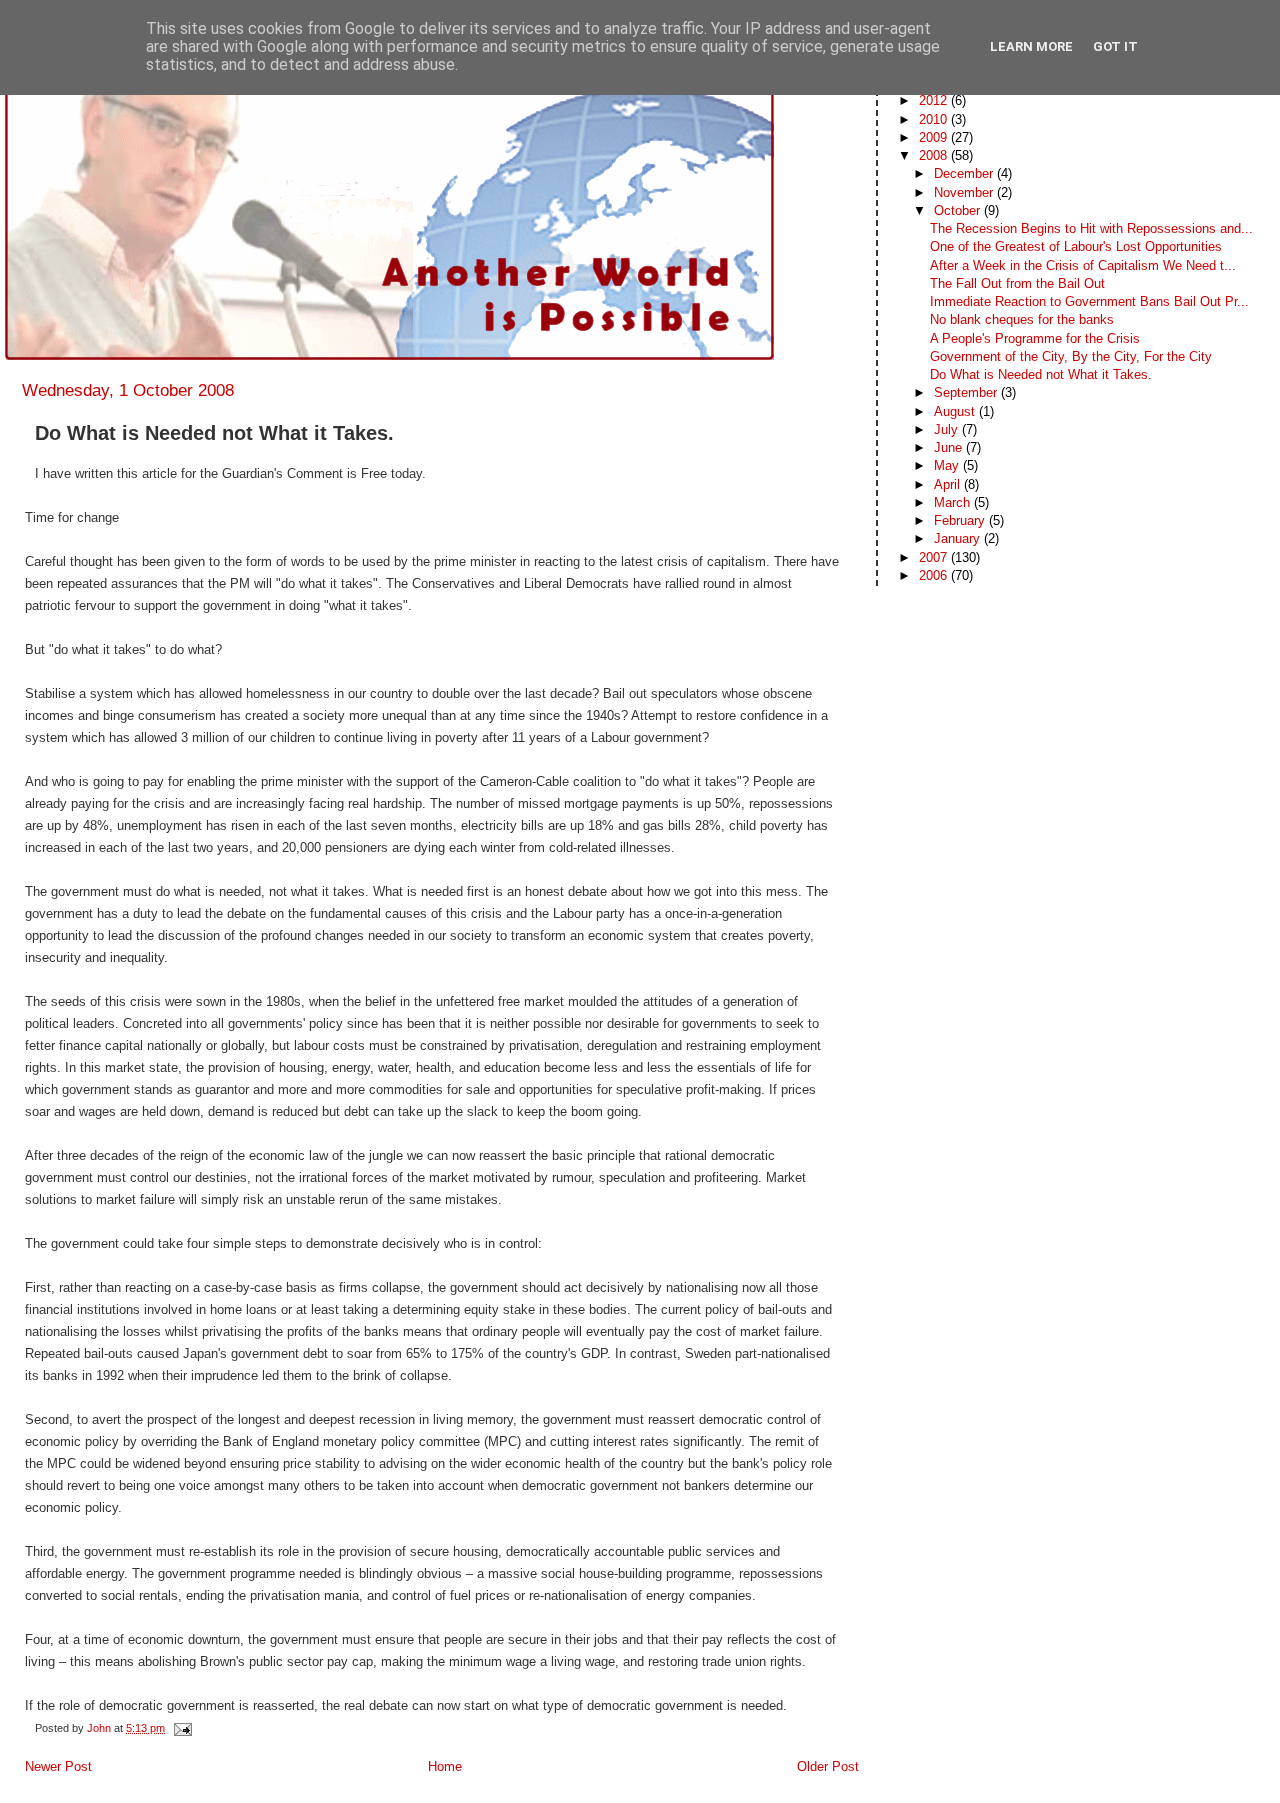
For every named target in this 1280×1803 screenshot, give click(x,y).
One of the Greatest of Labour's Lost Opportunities (1076, 246)
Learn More (1031, 46)
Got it (1115, 46)
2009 (935, 137)
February (961, 520)
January (959, 538)
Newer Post (58, 1766)
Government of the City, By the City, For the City (1071, 356)
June (950, 447)
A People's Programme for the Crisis (1035, 338)
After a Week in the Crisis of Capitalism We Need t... (1083, 265)
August (956, 411)
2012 (935, 100)
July (948, 429)
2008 (935, 155)
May (948, 465)
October (959, 210)
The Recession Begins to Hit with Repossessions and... (1091, 228)
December (965, 173)
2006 (935, 575)
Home (445, 1766)
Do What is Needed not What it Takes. (1041, 374)
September (967, 392)
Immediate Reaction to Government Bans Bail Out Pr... (1089, 301)
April (949, 484)
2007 (935, 557)
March (954, 502)
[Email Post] (181, 1728)
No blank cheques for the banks (1022, 319)
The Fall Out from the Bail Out (1017, 283)
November (965, 192)
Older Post (828, 1766)
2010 (935, 119)
